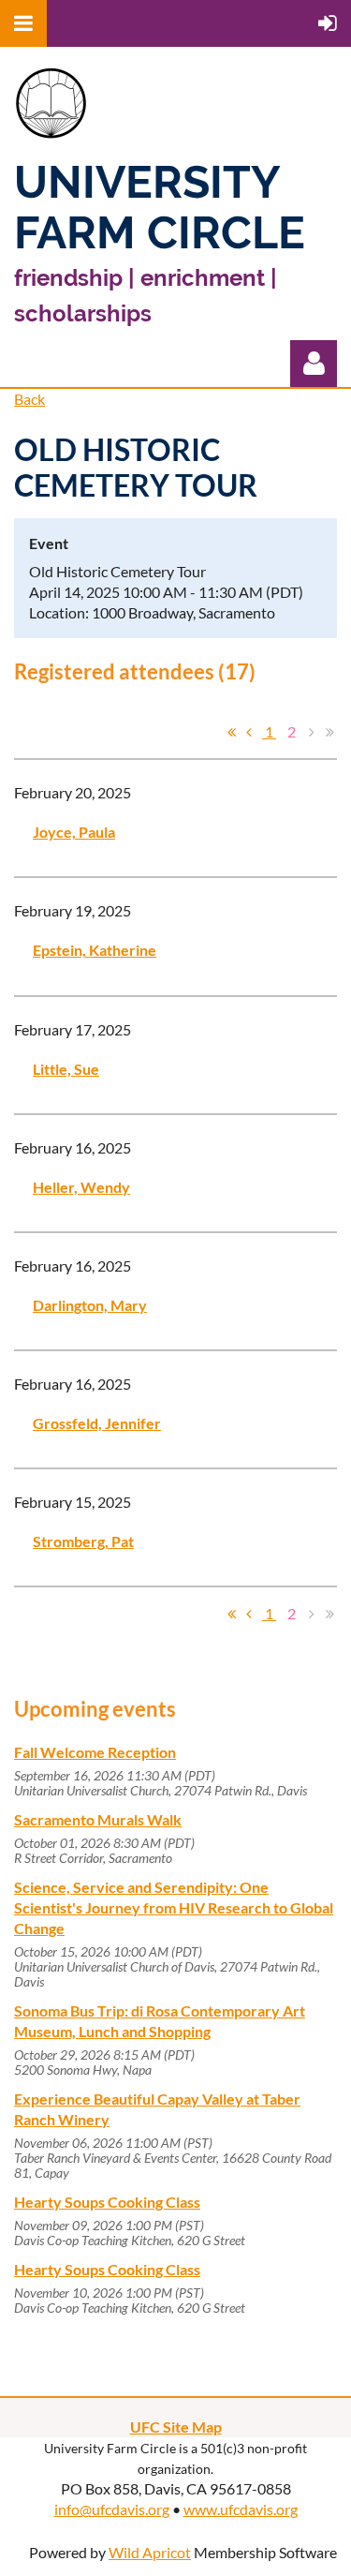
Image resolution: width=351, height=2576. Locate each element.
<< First (231, 732)
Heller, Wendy (81, 1187)
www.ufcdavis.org (241, 2509)
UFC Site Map (176, 2427)
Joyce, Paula (74, 832)
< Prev (249, 732)
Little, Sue (66, 1069)
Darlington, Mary (90, 1305)
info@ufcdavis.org (112, 2509)
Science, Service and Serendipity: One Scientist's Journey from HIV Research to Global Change (174, 1907)
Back (29, 399)
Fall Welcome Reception (95, 1752)
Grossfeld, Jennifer (97, 1423)
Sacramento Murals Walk (98, 1819)
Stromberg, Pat (83, 1541)
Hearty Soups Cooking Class (107, 2202)
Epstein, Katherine (95, 950)
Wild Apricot (150, 2552)
